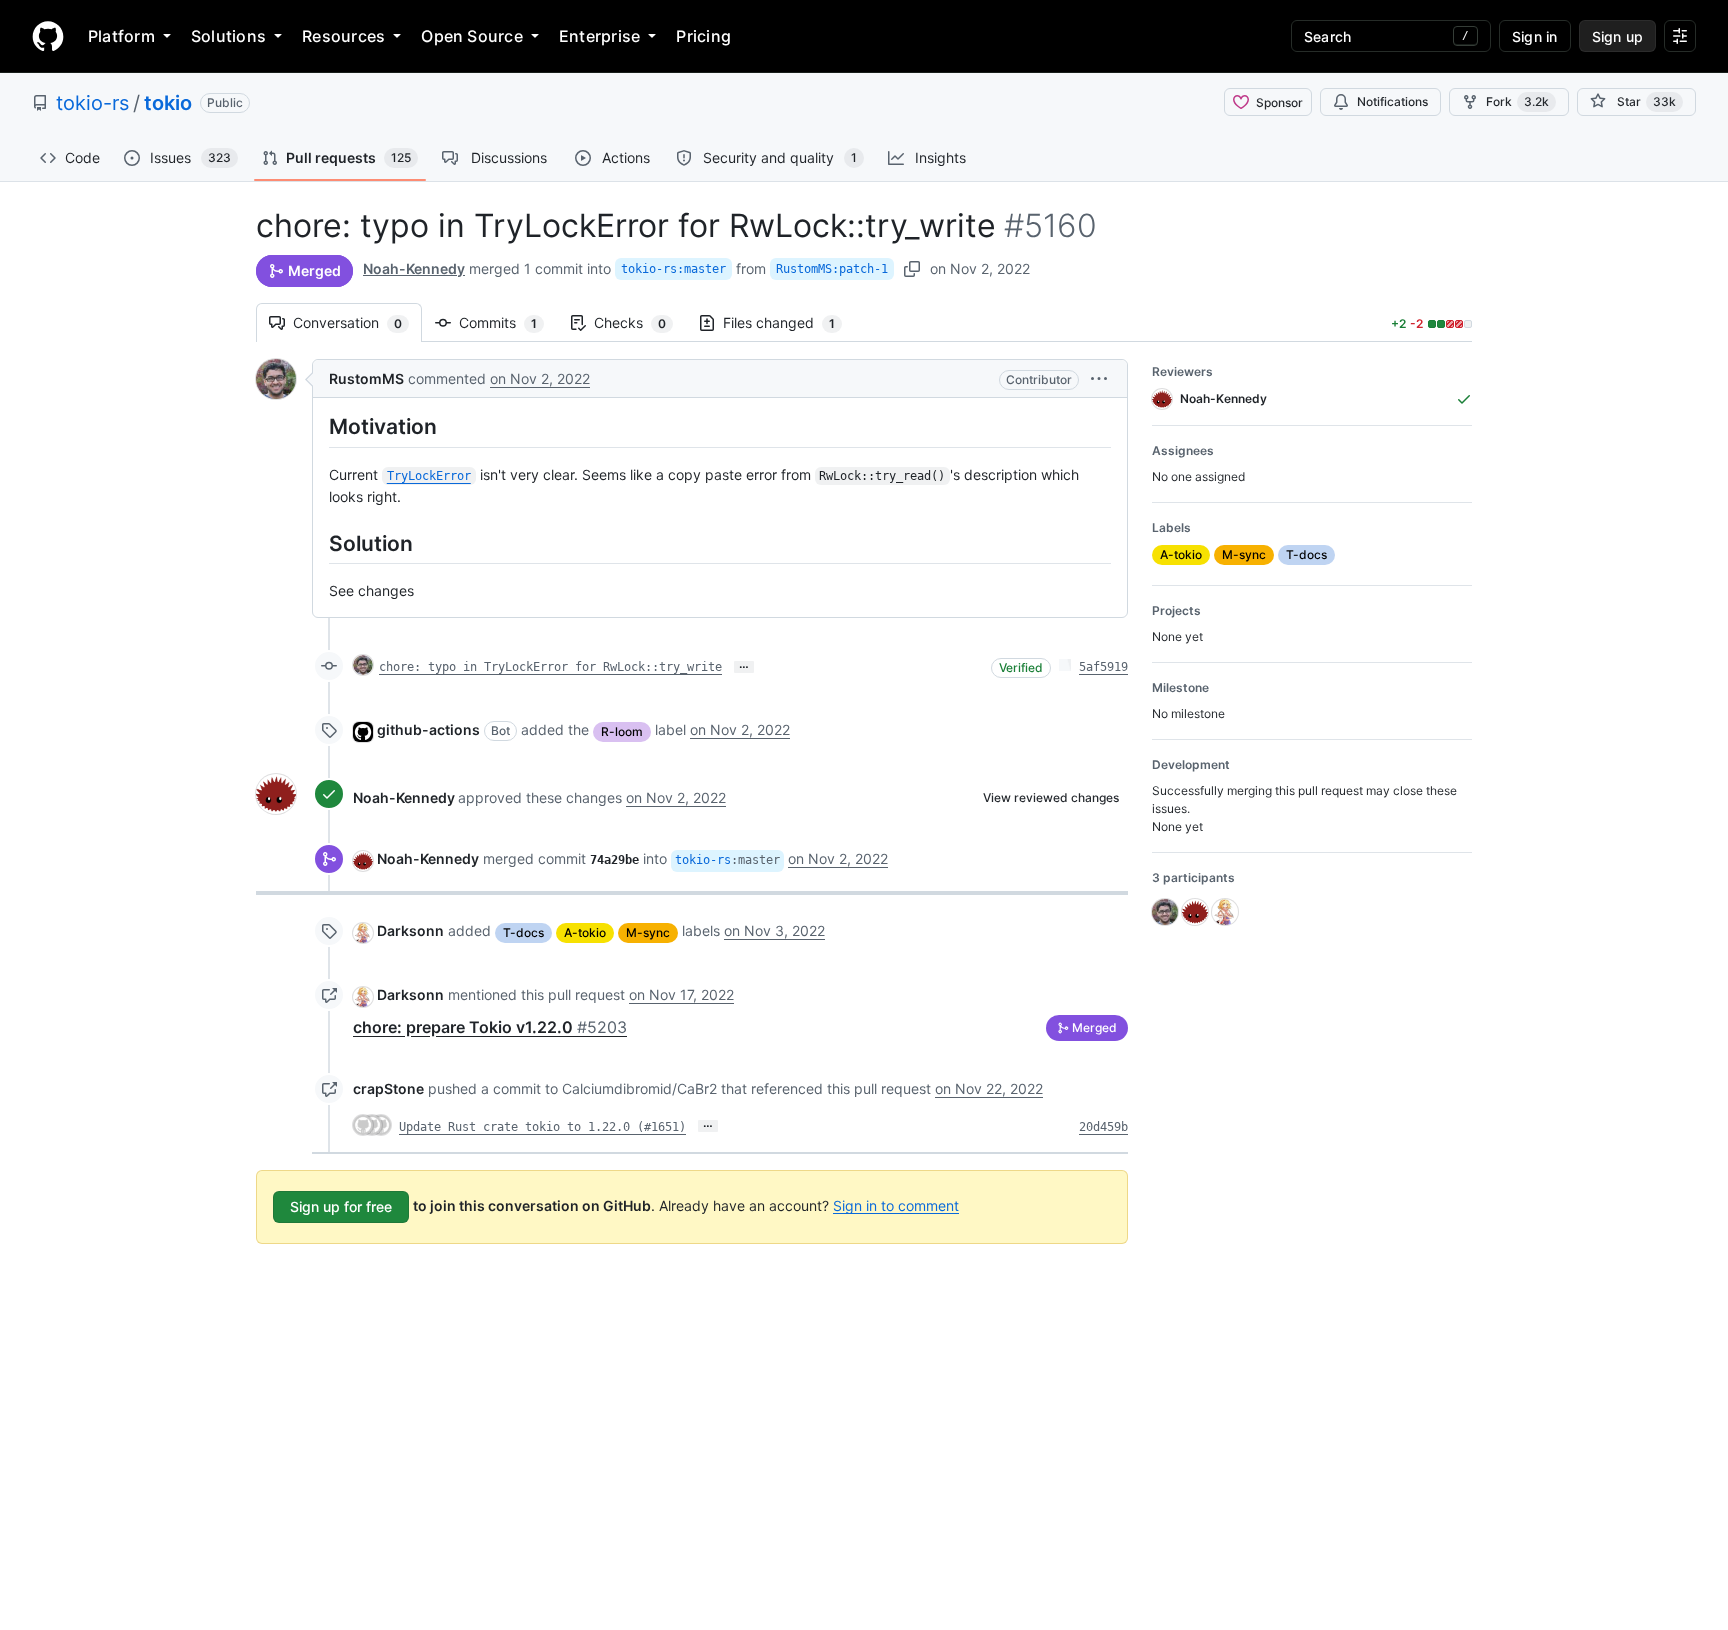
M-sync (648, 932)
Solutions (228, 36)
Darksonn (410, 930)
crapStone (388, 1088)
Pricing (703, 36)
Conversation (357, 322)
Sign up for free (341, 1206)
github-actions (428, 729)
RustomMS (366, 378)
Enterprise (599, 36)
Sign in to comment (896, 1204)
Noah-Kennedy (414, 268)
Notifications (1392, 101)
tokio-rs (92, 103)
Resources (343, 36)
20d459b (1103, 1127)
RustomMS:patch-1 (832, 269)
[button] (1099, 378)
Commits (508, 322)
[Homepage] (48, 36)
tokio (168, 103)
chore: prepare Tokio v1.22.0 (490, 1027)
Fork (1517, 101)
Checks (640, 322)
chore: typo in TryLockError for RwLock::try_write (550, 667)
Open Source (472, 36)
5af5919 (1103, 667)
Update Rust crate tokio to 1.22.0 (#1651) (542, 1127)
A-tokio (585, 932)
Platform (121, 36)
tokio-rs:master (673, 269)
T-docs (523, 932)
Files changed (789, 322)
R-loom (622, 731)
